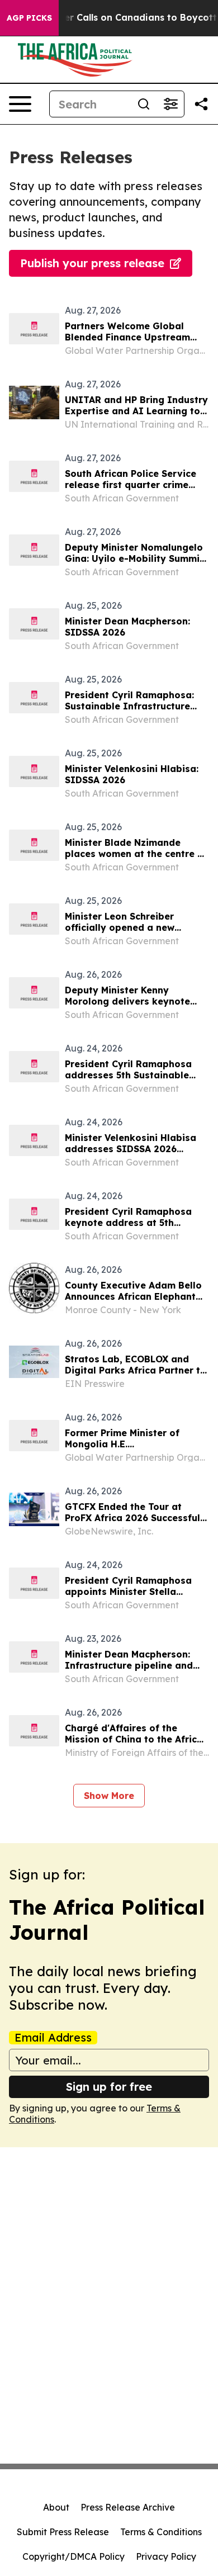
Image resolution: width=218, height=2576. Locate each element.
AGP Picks (29, 18)
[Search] (144, 104)
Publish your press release (92, 263)
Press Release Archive (128, 2507)
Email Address (53, 2038)
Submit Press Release (63, 2532)
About (56, 2507)
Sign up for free (109, 2087)
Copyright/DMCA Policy (74, 2556)
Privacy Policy (166, 2556)
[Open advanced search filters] (170, 104)
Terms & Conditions (161, 2532)
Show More (109, 1796)
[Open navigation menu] (20, 104)
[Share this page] (201, 104)
